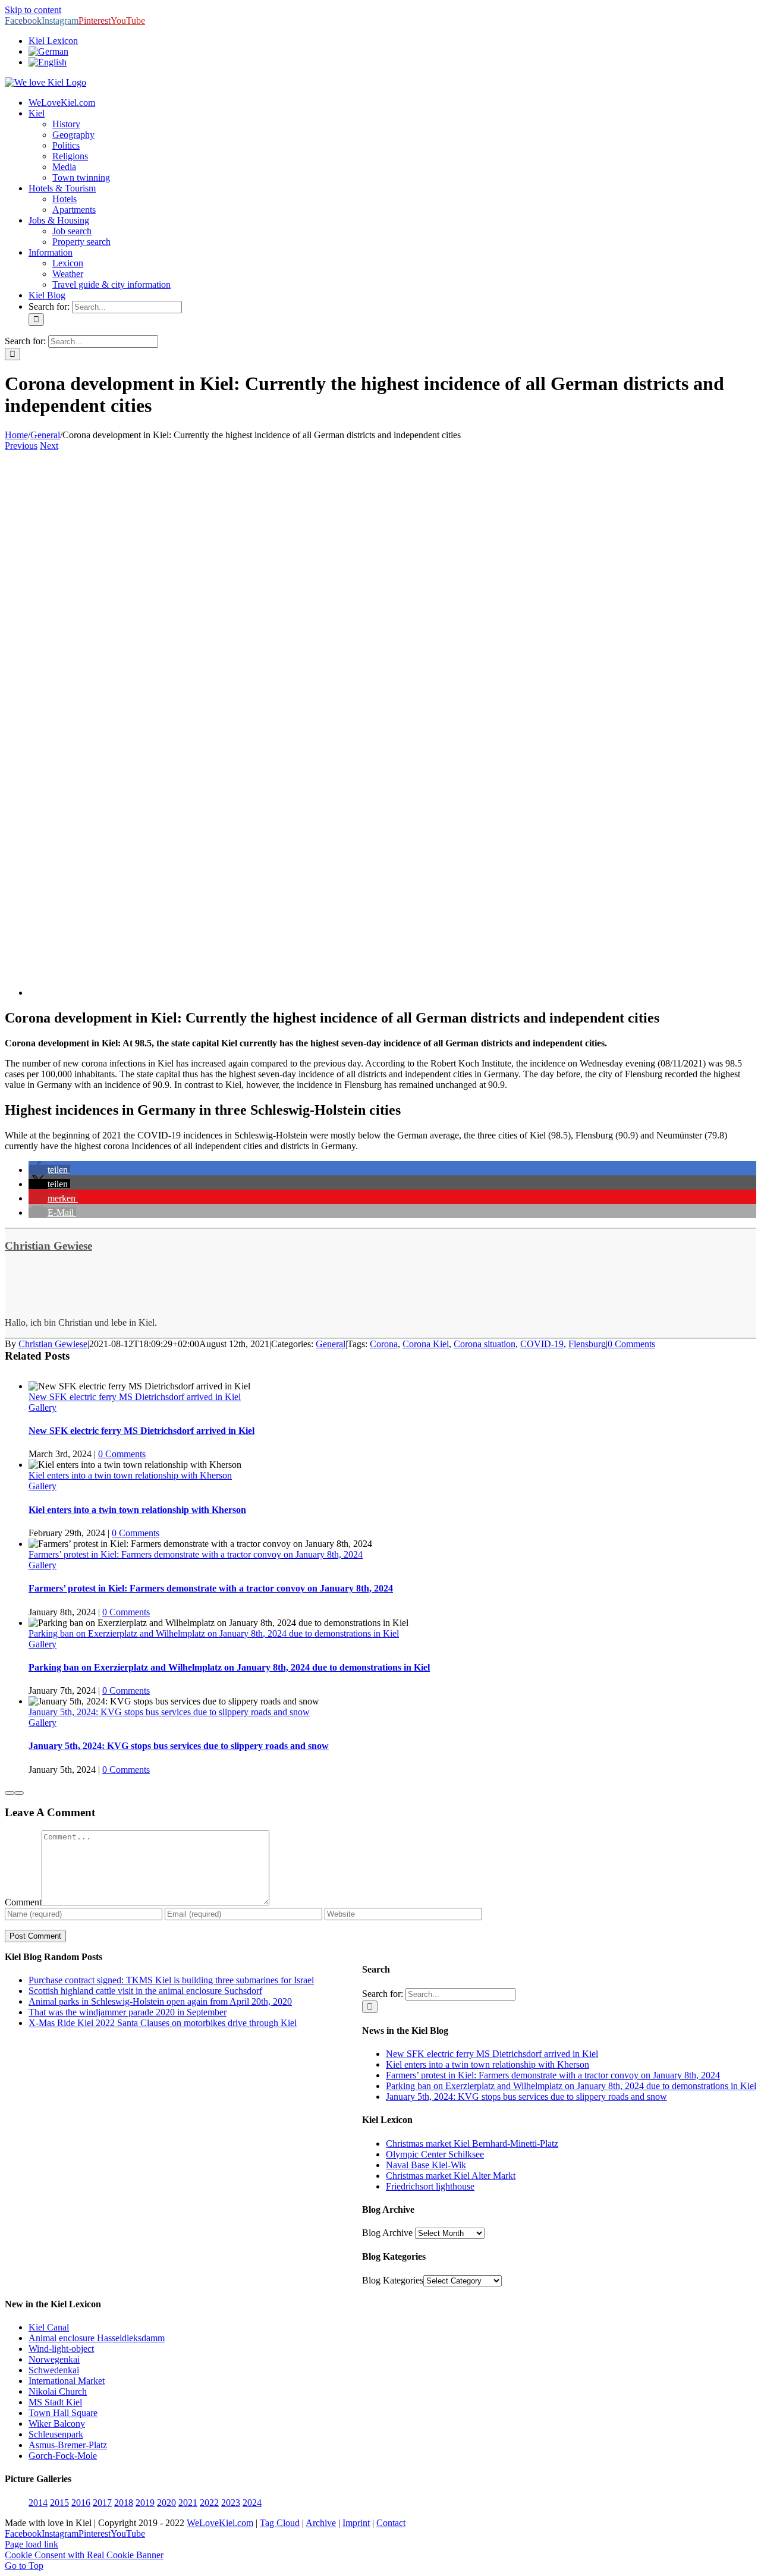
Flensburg (587, 1344)
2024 (252, 2503)
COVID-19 (542, 1344)
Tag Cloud (280, 2523)
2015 (59, 2503)
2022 (209, 2503)
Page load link (32, 2544)
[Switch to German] (48, 51)
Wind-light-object (61, 2349)
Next (49, 446)
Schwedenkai (54, 2370)
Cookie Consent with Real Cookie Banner (84, 2555)
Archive (321, 2523)
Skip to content (33, 10)
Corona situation (485, 1344)
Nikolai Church (58, 2391)
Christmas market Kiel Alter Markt (451, 2176)
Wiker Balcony (57, 2424)
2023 (231, 2503)
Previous (21, 446)
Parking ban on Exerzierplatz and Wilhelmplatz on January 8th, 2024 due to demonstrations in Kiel (214, 1633)
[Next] (19, 1793)
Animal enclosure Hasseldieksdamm (97, 2338)
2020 (166, 2503)
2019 (145, 2503)
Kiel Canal (49, 2327)
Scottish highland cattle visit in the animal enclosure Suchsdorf (145, 1991)
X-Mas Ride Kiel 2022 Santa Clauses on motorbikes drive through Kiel (163, 2023)
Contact (391, 2523)
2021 (188, 2503)
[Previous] (10, 1793)
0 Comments (631, 1344)
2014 (38, 2503)
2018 (124, 2503)
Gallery (43, 1407)
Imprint (356, 2523)
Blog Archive (387, 2233)
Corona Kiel (426, 1344)
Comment (23, 1902)
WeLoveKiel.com (220, 2523)
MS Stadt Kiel (55, 2402)
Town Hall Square (63, 2413)
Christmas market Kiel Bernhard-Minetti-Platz (472, 2143)
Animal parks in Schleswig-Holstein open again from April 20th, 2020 (160, 2001)
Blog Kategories (393, 2280)
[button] (49, 1170)
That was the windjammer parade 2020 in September (128, 2012)
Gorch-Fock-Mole (63, 2456)
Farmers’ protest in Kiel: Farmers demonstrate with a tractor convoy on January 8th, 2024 (196, 1554)
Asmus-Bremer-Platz (68, 2445)
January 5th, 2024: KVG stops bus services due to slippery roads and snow (169, 1712)
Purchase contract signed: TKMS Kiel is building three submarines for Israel (171, 1980)
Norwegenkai (54, 2359)
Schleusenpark (56, 2434)
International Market (67, 2381)
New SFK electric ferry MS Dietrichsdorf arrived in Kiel (135, 1397)
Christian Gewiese (48, 1246)
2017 (102, 2503)
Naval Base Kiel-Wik (426, 2165)
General (331, 1344)
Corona (384, 1344)
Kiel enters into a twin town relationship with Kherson (130, 1475)
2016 (81, 2503)
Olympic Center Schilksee (435, 2154)
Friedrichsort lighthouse (430, 2186)
